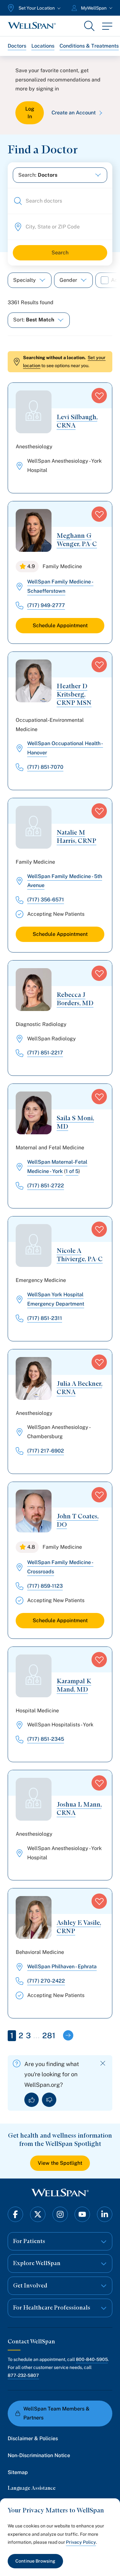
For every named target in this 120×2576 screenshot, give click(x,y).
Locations (43, 46)
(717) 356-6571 (46, 900)
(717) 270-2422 (46, 1981)
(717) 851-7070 (45, 767)
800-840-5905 (92, 2359)
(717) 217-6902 (46, 1451)
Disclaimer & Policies (33, 2438)
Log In (30, 113)
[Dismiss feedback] (103, 2063)
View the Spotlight (60, 2163)
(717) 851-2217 (45, 1053)
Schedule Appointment (60, 625)
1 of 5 (72, 1171)
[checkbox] (105, 280)
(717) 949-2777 (46, 605)
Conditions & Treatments (89, 46)
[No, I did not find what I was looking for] (49, 2100)
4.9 (31, 566)
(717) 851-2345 (46, 1739)
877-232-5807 (23, 2375)
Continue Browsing (35, 2561)
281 (49, 2035)
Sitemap (18, 2472)
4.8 (31, 1547)
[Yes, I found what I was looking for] (32, 2100)
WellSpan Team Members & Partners (56, 2413)
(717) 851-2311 (45, 1318)
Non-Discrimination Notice (39, 2455)
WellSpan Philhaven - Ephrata (62, 1967)
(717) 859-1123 (45, 1586)
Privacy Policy (81, 2542)
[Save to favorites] (99, 396)
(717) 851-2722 (46, 1186)
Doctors (17, 46)
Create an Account (74, 113)
